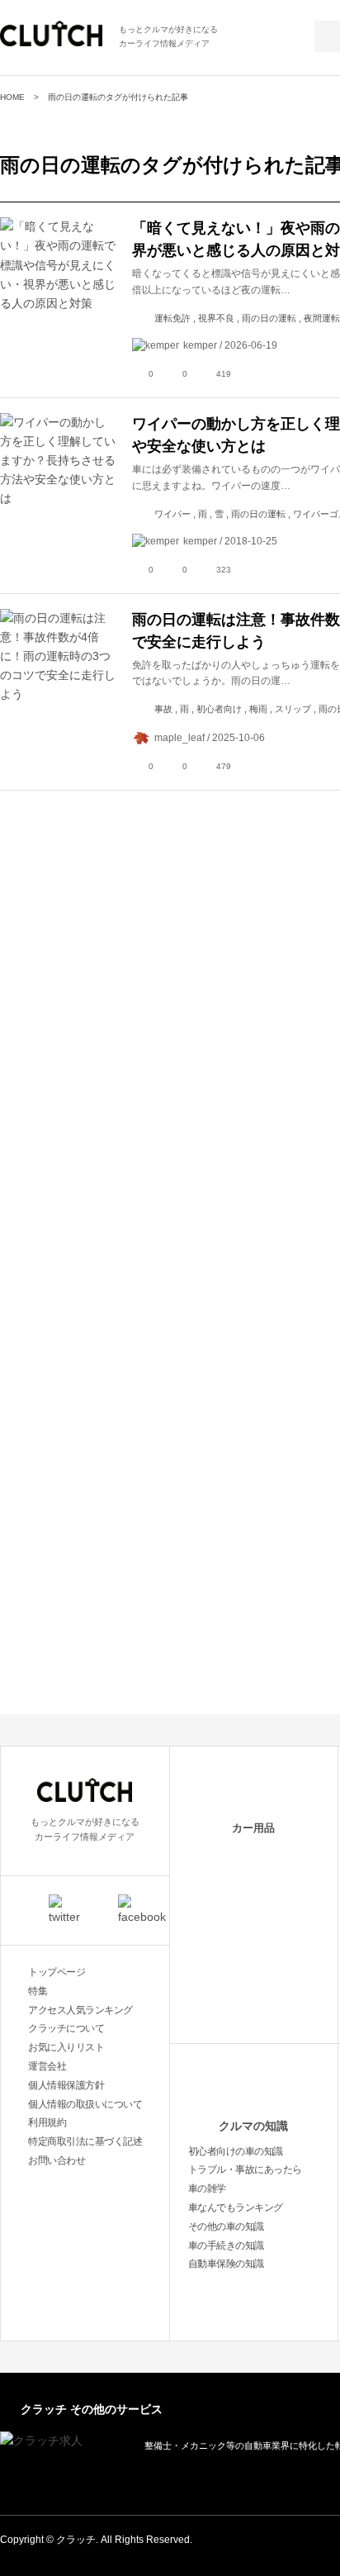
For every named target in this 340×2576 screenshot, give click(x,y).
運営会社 (47, 2066)
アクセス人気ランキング (80, 2010)
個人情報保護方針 (66, 2085)
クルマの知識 (253, 2126)
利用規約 (47, 2122)
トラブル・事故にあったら (245, 2170)
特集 (38, 1991)
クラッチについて (66, 2028)
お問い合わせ (57, 2160)
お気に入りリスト (66, 2047)
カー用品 (253, 1828)
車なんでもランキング (236, 2208)
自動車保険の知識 (226, 2264)
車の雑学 (207, 2189)
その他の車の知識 (226, 2227)
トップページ (57, 1972)
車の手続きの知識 (226, 2246)
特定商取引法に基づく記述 (85, 2141)
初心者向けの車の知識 (236, 2151)
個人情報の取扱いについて (85, 2104)
